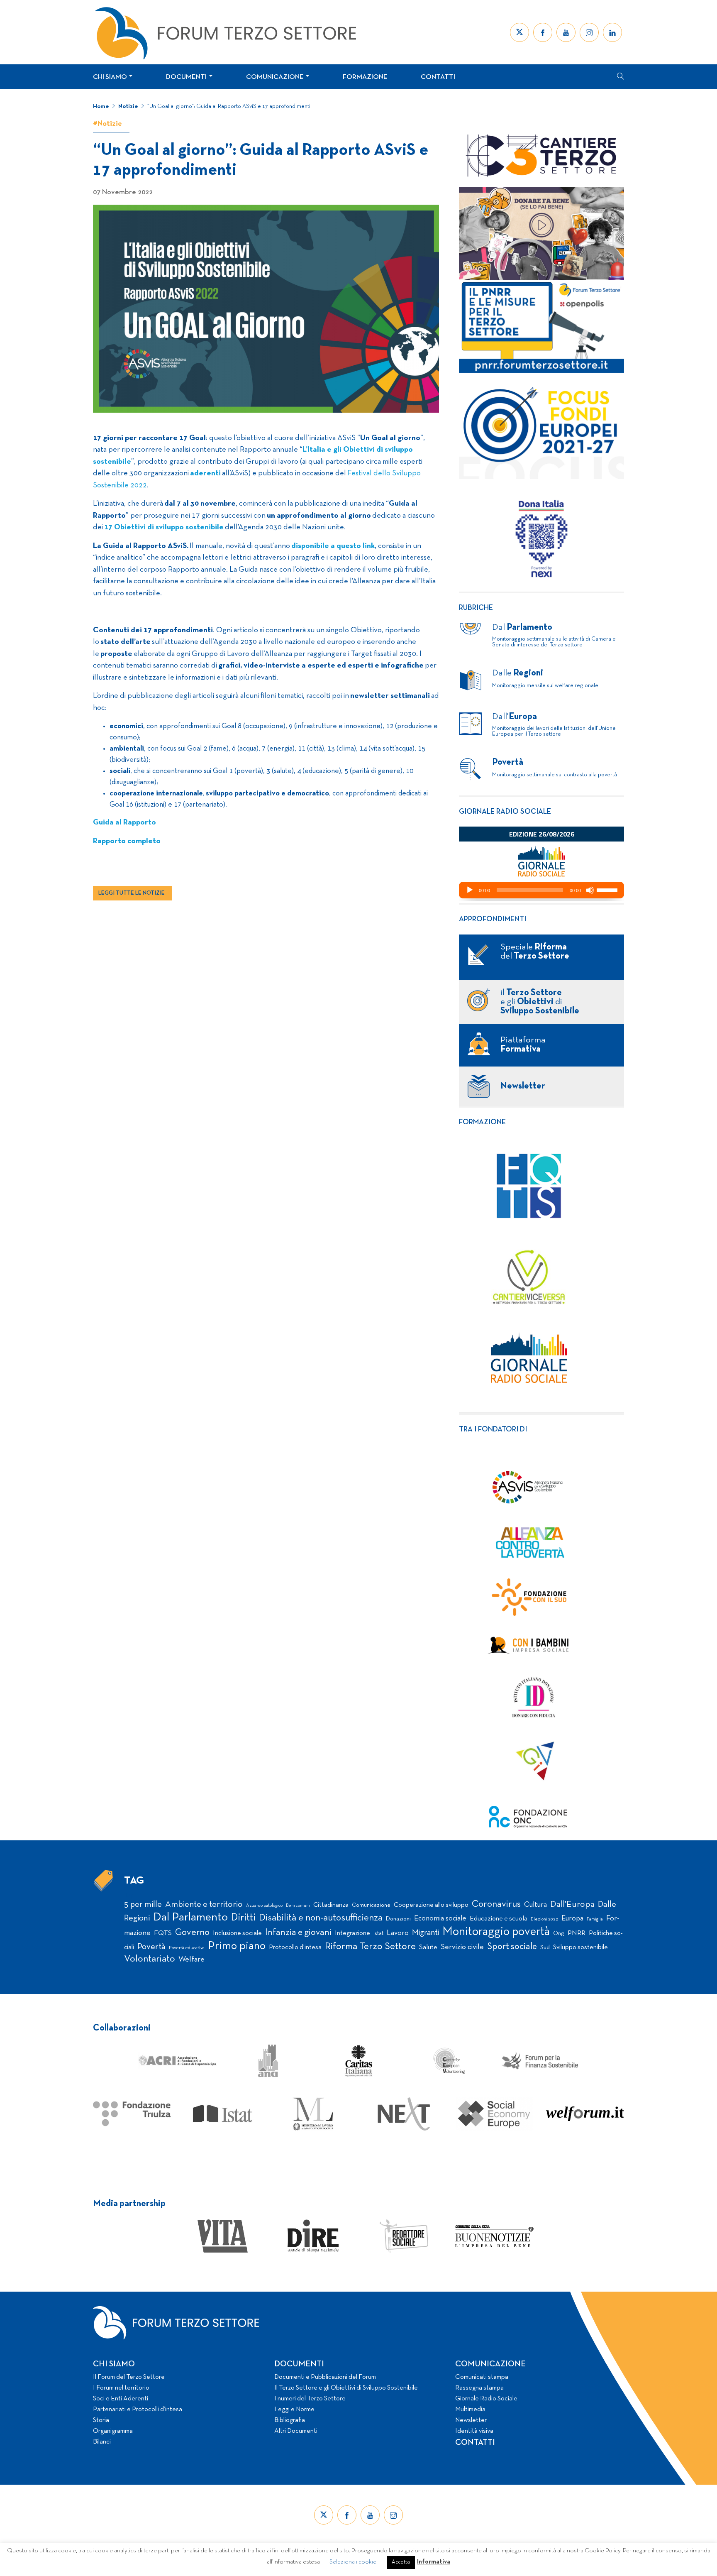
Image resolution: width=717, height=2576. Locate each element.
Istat (378, 1934)
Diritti (243, 1918)
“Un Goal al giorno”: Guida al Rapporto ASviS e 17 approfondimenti (229, 106)
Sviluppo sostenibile (580, 1947)
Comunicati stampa (482, 2377)
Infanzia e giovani (298, 1933)
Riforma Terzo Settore (370, 1947)
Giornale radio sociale (505, 812)
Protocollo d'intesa (295, 1947)
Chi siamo (110, 77)
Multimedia (470, 2410)
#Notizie (107, 124)
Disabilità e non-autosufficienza (321, 1918)
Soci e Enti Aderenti (121, 2399)
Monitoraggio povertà (496, 1932)
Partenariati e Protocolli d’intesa (138, 2410)
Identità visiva (474, 2431)
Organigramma (113, 2431)
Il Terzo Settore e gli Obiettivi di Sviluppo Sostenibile (346, 2388)
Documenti (186, 77)
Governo (192, 1933)
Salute (428, 1947)
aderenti (205, 473)
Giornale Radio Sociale (486, 2399)
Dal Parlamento (190, 1918)
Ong (559, 1934)
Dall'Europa (572, 1904)
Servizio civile (462, 1947)
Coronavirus (496, 1904)
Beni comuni (298, 1906)
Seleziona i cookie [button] (353, 2562)
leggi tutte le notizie (132, 893)
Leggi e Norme (294, 2410)
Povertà (151, 1947)
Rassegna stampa (479, 2388)
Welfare (191, 1960)
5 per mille (143, 1904)
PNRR (577, 1933)
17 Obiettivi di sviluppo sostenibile (164, 527)
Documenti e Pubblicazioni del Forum (325, 2377)
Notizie (128, 106)
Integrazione (352, 1933)
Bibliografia (290, 2420)
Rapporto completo (127, 841)
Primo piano (237, 1946)
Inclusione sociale (237, 1933)
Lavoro (398, 1933)
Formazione (365, 77)
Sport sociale (512, 1947)
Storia (101, 2420)
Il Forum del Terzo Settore (129, 2377)
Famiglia (595, 1919)
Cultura (535, 1905)
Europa (572, 1919)
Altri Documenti (296, 2431)
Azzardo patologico (264, 1906)
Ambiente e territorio (204, 1904)
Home (101, 106)
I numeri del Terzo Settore (310, 2399)
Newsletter (471, 2420)
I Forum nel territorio (121, 2388)
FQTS (163, 1933)
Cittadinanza (331, 1905)
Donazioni (398, 1919)
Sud (545, 1948)
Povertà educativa (187, 1948)
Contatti (438, 77)
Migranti (426, 1933)
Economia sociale (440, 1919)
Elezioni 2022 (544, 1919)
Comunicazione (275, 77)
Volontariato (150, 1959)
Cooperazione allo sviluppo (431, 1905)
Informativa (434, 2562)
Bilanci (102, 2442)
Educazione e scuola (499, 1919)
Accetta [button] (401, 2562)
